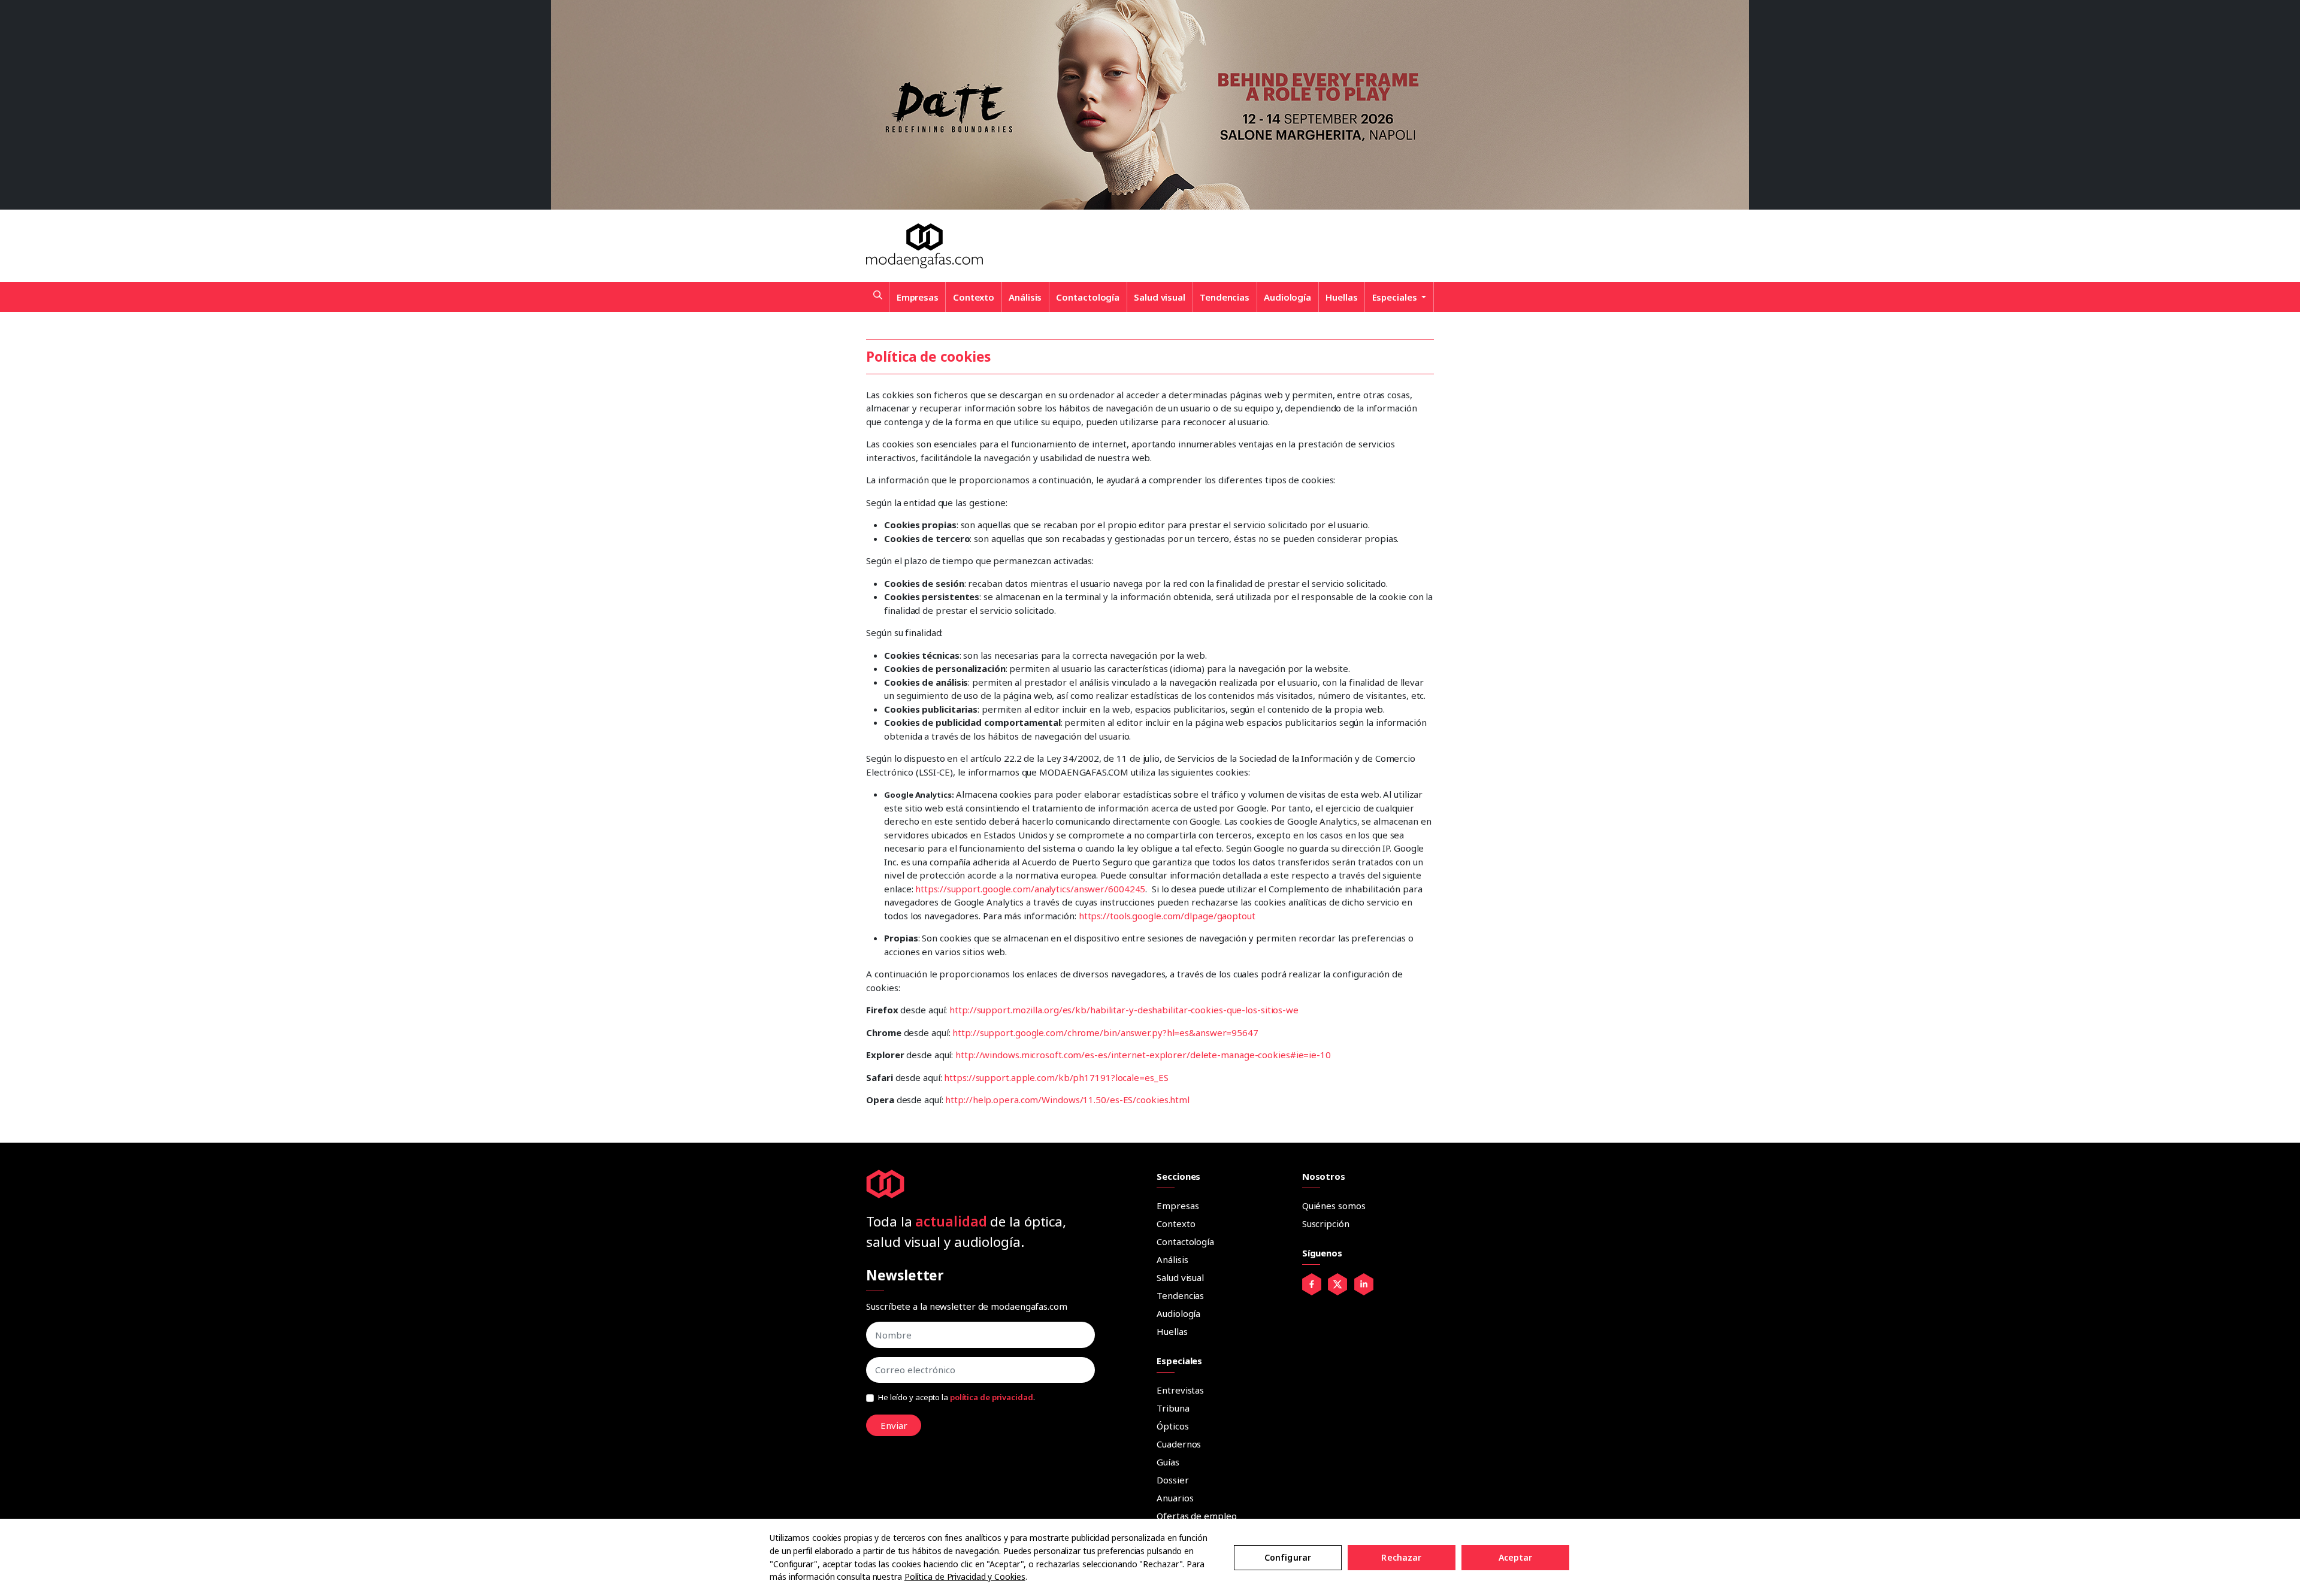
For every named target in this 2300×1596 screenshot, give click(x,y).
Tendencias (1225, 297)
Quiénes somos (1334, 1206)
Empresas (918, 297)
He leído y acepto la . (957, 1397)
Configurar (1288, 1557)
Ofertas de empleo (1196, 1516)
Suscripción (1326, 1224)
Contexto (974, 297)
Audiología (1287, 297)
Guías (1168, 1462)
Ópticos (1172, 1426)
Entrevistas (1180, 1390)
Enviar (894, 1425)
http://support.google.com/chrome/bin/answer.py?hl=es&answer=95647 (1105, 1032)
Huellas (1341, 297)
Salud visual (1160, 297)
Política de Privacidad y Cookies (965, 1577)
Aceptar (1516, 1557)
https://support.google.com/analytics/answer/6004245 (1030, 889)
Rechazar (1401, 1557)
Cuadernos (1179, 1444)
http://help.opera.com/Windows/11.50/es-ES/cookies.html (1067, 1100)
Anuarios (1175, 1498)
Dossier (1172, 1480)
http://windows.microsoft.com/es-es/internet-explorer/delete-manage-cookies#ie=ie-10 (1143, 1055)
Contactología (1088, 297)
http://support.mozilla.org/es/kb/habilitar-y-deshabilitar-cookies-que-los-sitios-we (1124, 1010)
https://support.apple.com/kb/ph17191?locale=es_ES (1056, 1077)
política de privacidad (992, 1397)
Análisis (1025, 297)
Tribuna (1173, 1408)
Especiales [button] (1396, 297)
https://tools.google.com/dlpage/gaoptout (1167, 916)
